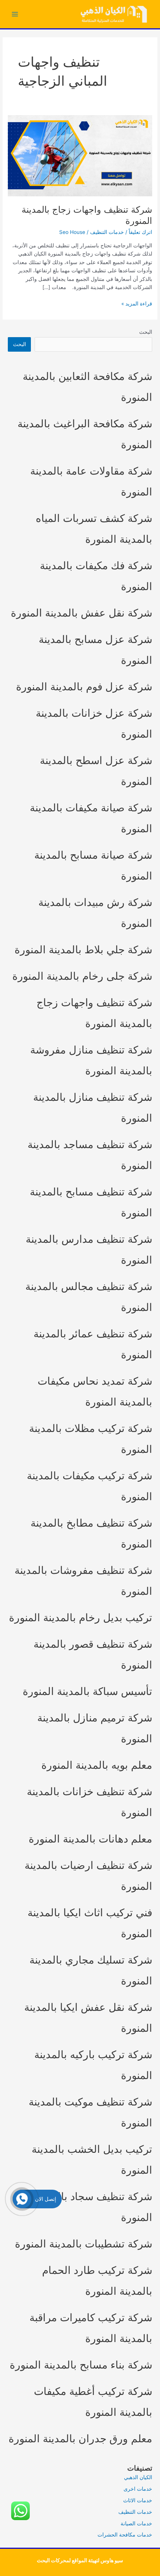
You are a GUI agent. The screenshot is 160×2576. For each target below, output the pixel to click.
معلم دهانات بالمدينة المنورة (90, 1839)
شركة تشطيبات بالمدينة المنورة (84, 2244)
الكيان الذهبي (138, 2477)
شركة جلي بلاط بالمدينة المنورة (83, 950)
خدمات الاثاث (138, 2500)
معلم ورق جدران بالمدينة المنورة (80, 2439)
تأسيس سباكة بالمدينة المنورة (87, 1691)
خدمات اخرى (138, 2489)
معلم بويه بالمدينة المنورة (97, 1765)
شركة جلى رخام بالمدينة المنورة (82, 976)
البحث (146, 332)
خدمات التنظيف (107, 232)
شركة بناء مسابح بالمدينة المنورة (81, 2365)
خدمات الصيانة (136, 2523)
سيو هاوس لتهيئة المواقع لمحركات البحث (80, 2560)
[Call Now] (22, 2199)
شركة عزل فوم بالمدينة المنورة (84, 687)
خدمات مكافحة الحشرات (125, 2535)
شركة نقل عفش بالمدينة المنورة (81, 613)
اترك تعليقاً (140, 232)
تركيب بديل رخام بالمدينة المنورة (81, 1617)
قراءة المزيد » (137, 304)
